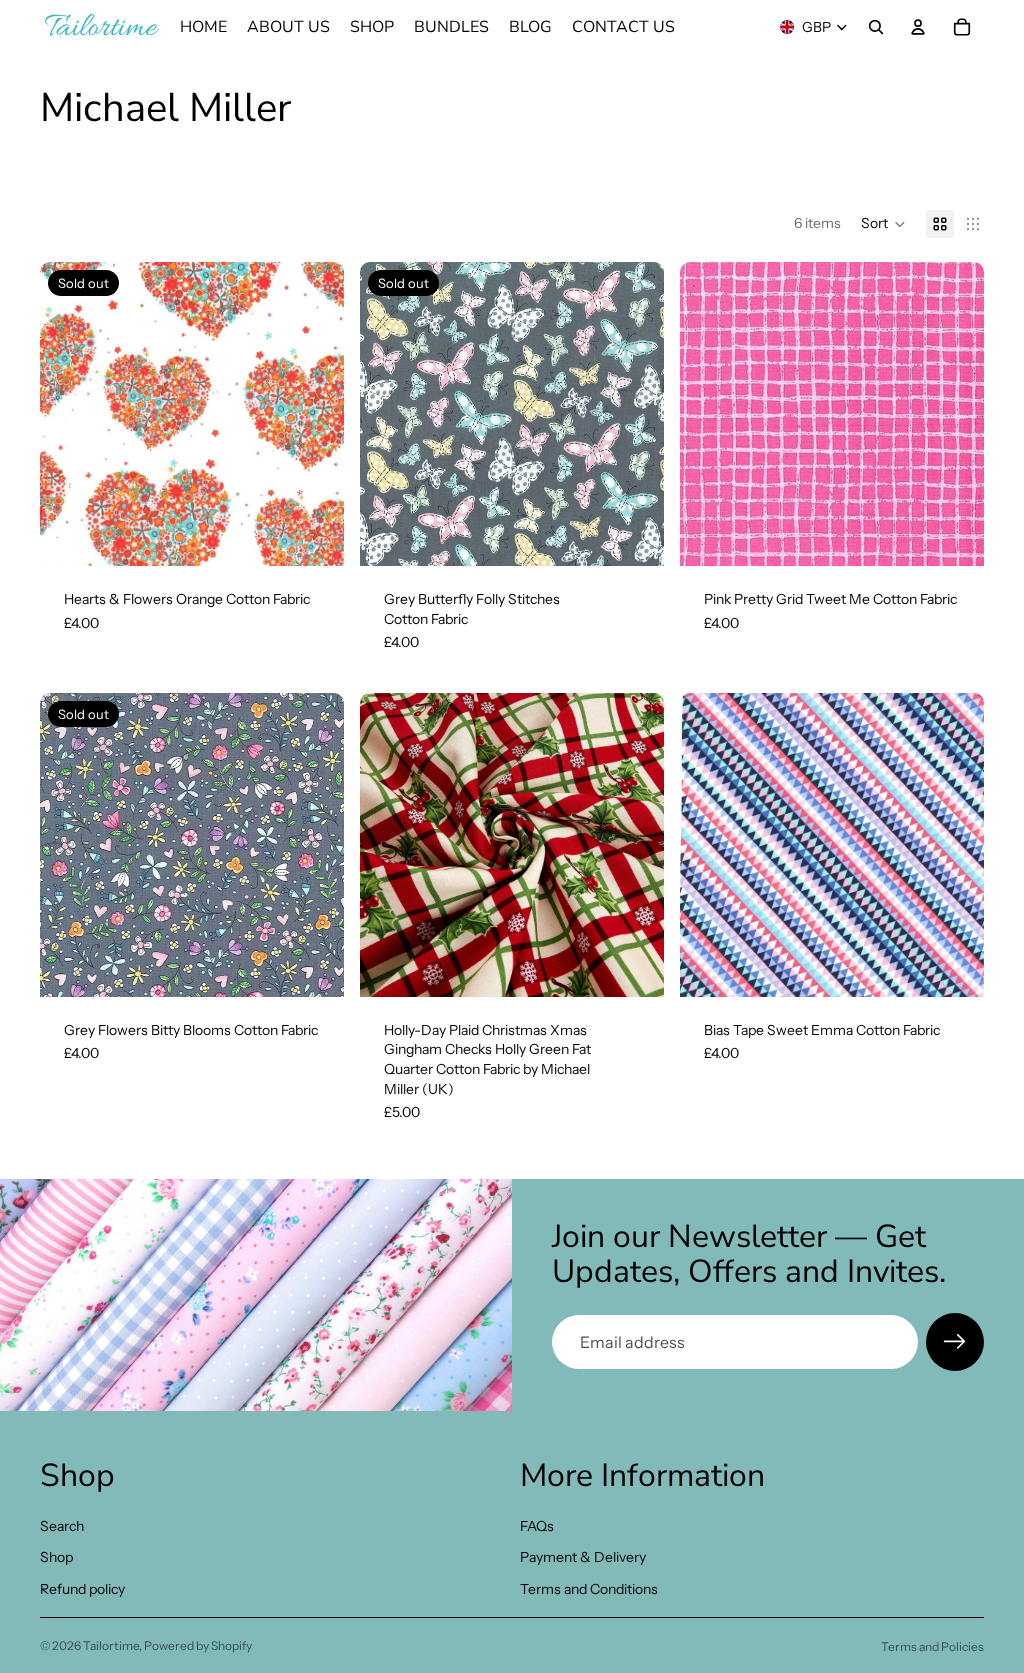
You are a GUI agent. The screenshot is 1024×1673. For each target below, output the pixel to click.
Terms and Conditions (589, 1589)
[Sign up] (955, 1342)
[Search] (876, 27)
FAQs (537, 1526)
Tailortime (111, 1645)
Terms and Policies (932, 1646)
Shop (56, 1557)
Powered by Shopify (198, 1645)
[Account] (918, 27)
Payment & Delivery (583, 1557)
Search (62, 1526)
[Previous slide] (390, 845)
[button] (883, 224)
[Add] (953, 535)
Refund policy (82, 1589)
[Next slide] (634, 845)
